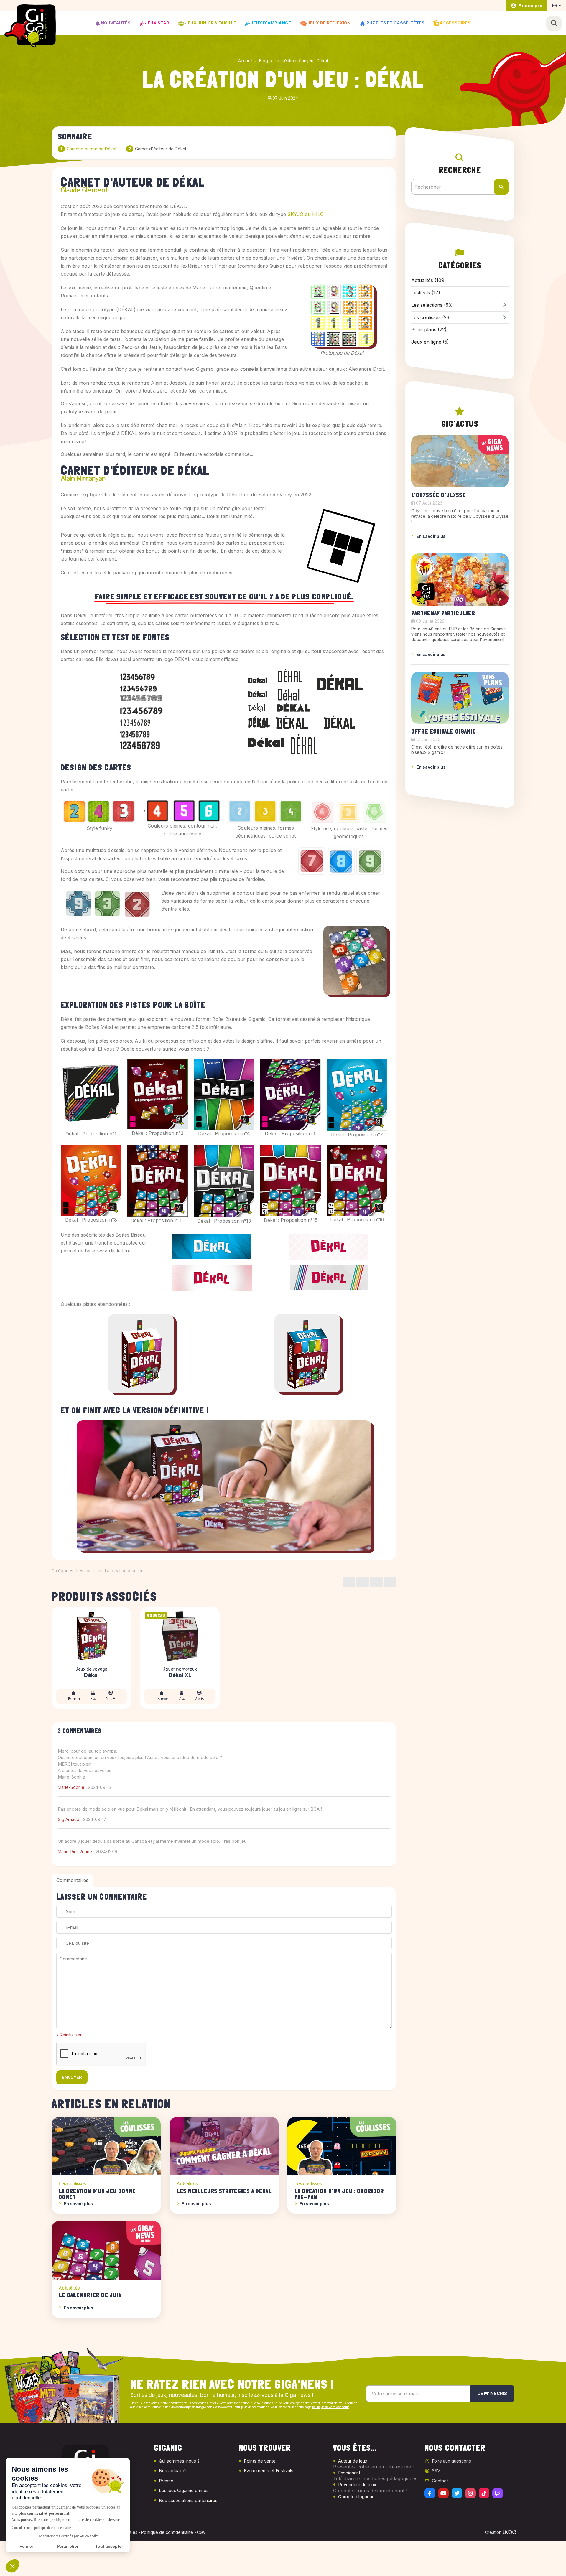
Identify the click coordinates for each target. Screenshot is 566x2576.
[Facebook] (430, 2493)
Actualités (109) (429, 280)
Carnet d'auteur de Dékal (91, 149)
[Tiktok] (484, 2493)
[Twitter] (457, 2493)
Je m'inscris (492, 2393)
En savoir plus (78, 2204)
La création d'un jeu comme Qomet (97, 2194)
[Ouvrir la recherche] (554, 23)
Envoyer (72, 2077)
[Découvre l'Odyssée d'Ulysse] (460, 461)
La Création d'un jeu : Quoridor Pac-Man (339, 2194)
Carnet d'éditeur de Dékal (161, 149)
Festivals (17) (426, 293)
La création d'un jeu (124, 1571)
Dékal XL (180, 1675)
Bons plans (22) (429, 329)
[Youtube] (443, 2493)
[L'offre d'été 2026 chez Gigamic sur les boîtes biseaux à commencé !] (460, 698)
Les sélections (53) (432, 305)
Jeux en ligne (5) (430, 342)
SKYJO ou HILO (305, 214)
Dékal (91, 1675)
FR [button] (555, 5)
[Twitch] (498, 2493)
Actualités (187, 2184)
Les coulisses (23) (431, 317)
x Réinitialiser (69, 2035)
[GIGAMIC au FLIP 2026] (460, 580)
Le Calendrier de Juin (90, 2295)
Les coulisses (89, 1571)
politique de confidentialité (331, 2407)
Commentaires (72, 1880)
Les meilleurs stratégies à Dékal (224, 2191)
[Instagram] (470, 2493)
